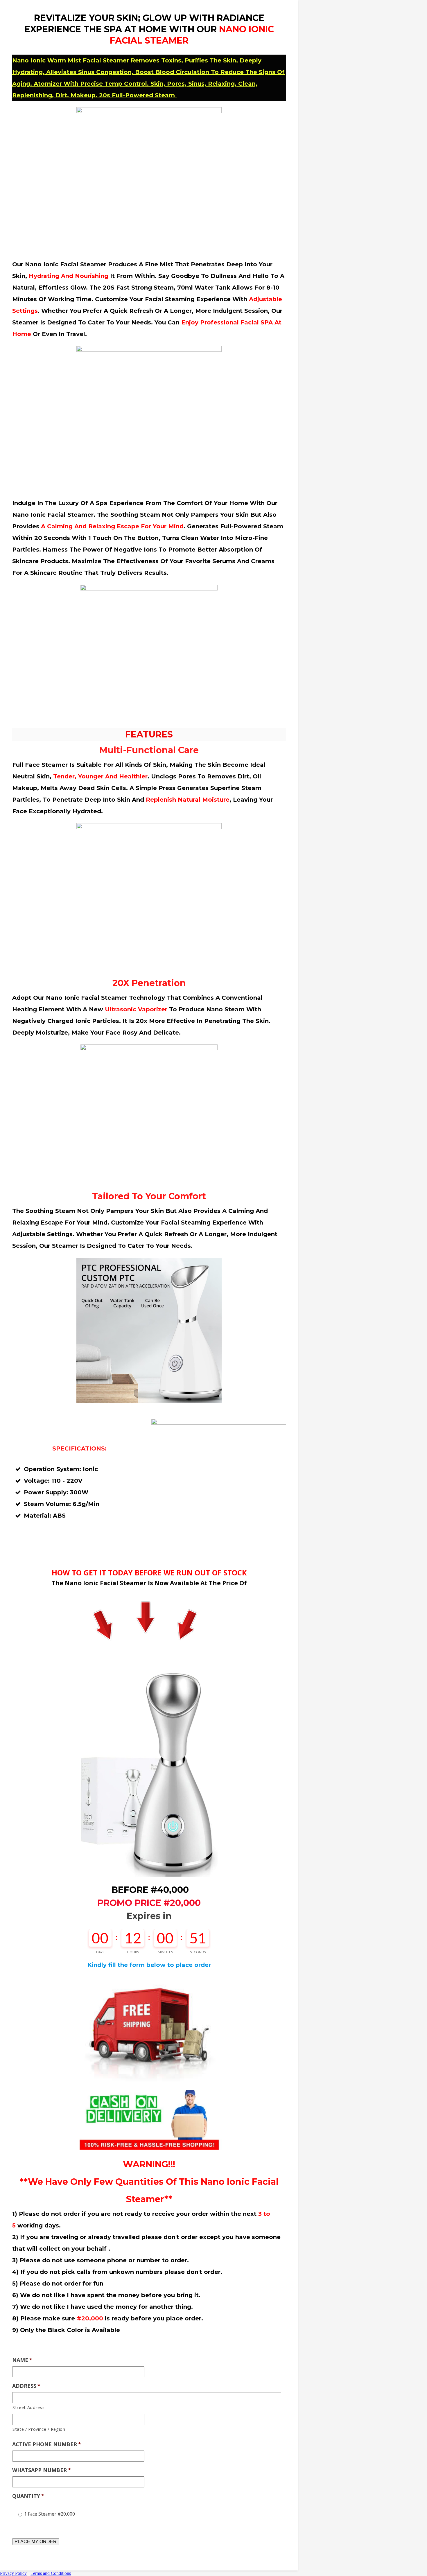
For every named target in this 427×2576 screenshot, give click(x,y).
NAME (22, 2360)
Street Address (28, 2407)
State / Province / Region (39, 2429)
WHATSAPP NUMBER (42, 2470)
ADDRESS (26, 2386)
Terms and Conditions (51, 2573)
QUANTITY (28, 2496)
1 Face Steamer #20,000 (50, 2514)
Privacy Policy (13, 2573)
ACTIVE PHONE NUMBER (47, 2444)
